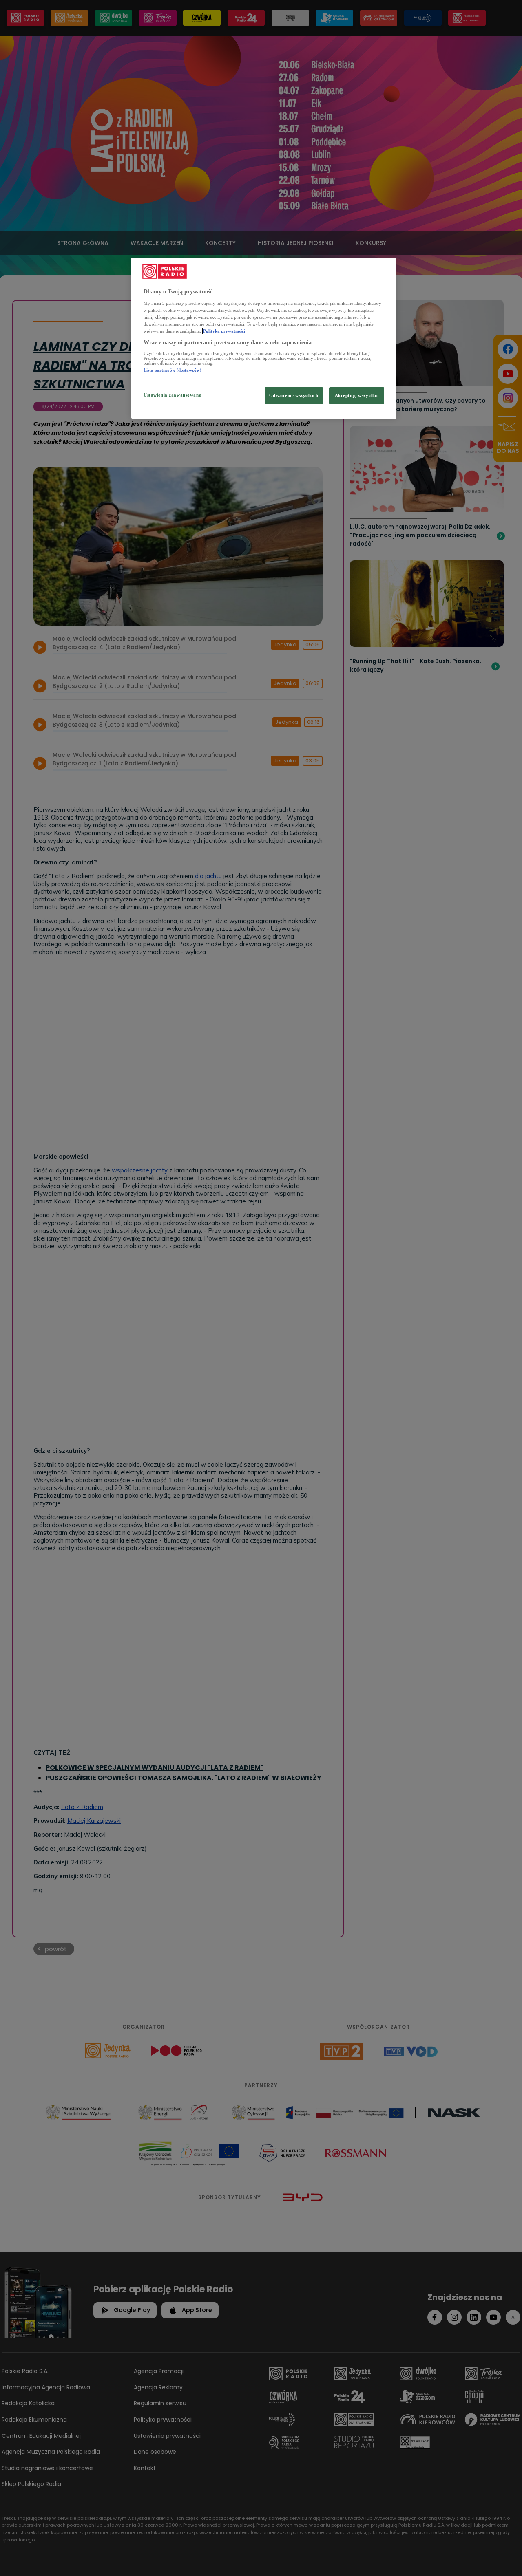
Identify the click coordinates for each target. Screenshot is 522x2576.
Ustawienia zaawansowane (172, 395)
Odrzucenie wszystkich (294, 395)
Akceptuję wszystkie (357, 395)
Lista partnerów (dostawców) (173, 370)
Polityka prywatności (224, 331)
